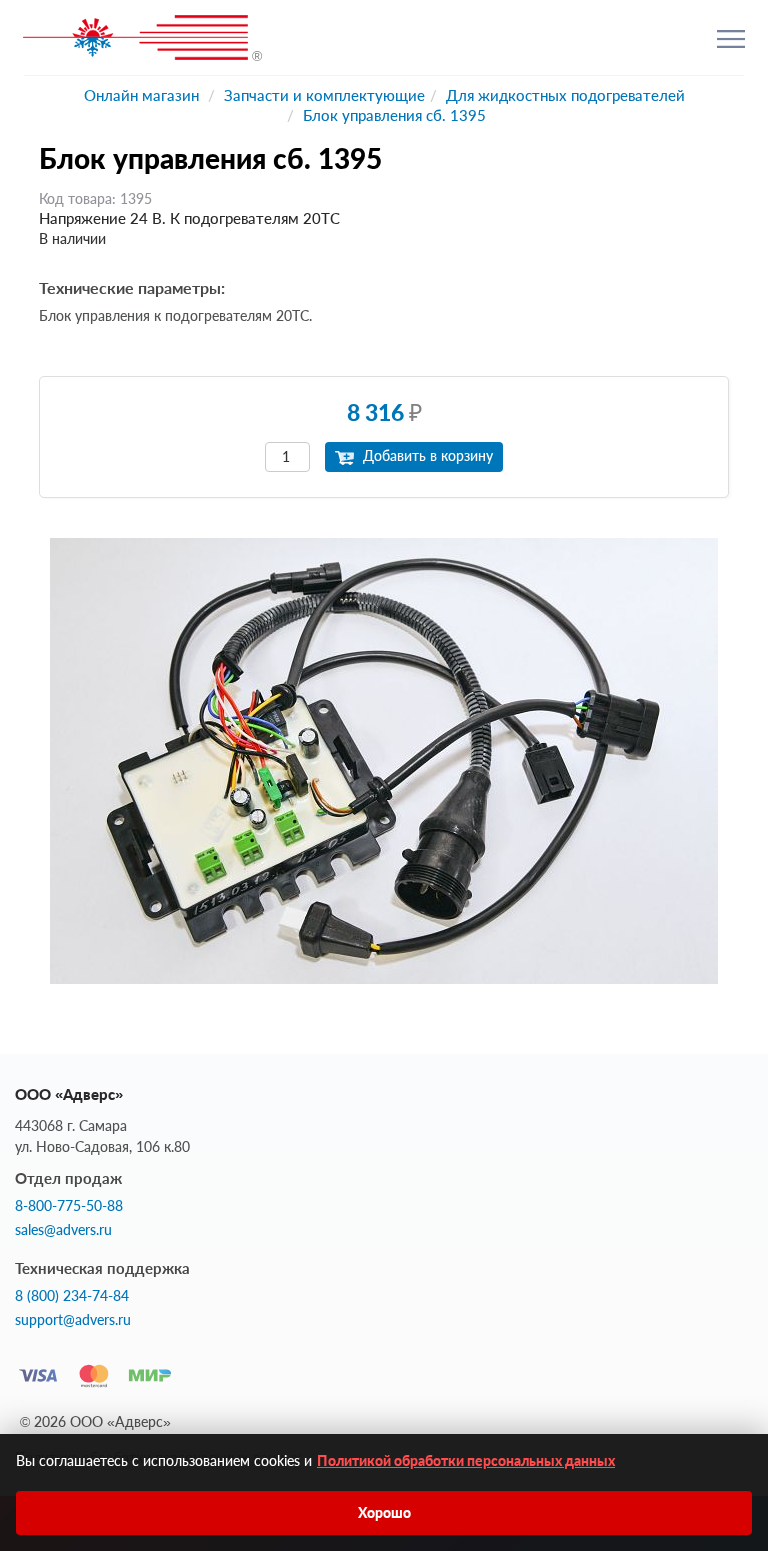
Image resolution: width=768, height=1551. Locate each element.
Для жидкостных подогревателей (565, 95)
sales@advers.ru (63, 1230)
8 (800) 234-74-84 (72, 1296)
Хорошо (384, 1512)
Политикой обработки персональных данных (466, 1460)
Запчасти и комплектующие (324, 95)
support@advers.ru (73, 1320)
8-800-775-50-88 (69, 1206)
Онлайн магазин (141, 95)
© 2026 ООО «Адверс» (95, 1421)
